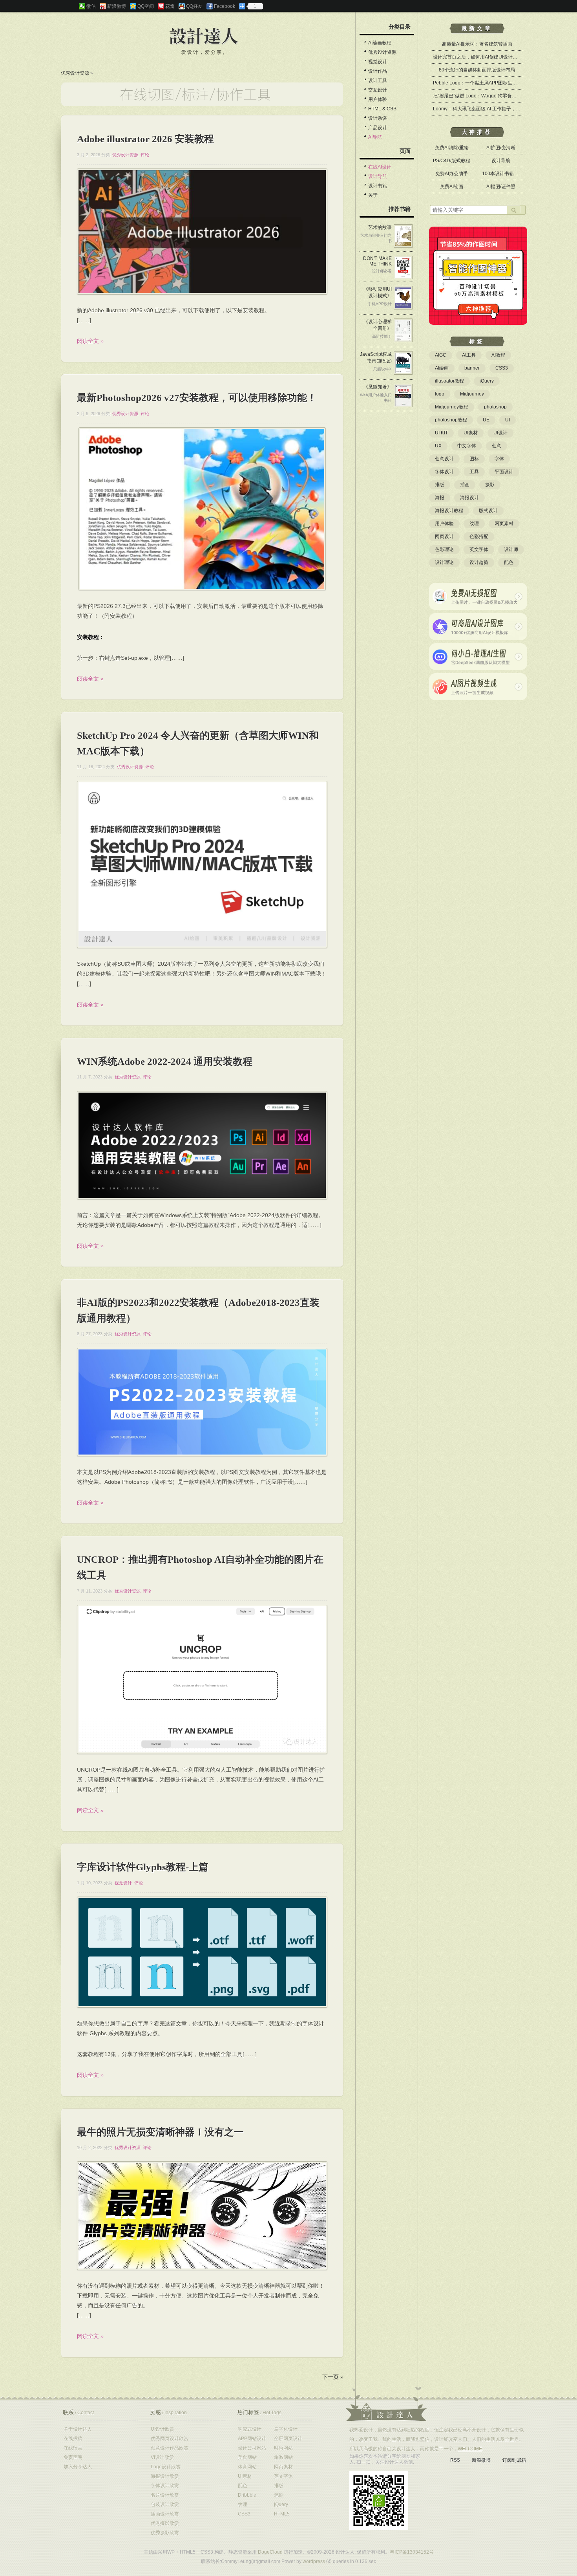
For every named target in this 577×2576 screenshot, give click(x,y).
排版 (440, 485)
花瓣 (170, 6)
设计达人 (204, 37)
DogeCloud (270, 2552)
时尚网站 (283, 2448)
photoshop (495, 407)
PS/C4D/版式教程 (452, 161)
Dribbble (247, 2495)
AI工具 (469, 355)
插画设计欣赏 (165, 2514)
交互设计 (378, 90)
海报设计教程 (449, 511)
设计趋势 (479, 562)
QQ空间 (146, 6)
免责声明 (73, 2457)
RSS (455, 2460)
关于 (373, 195)
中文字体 (467, 446)
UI (508, 420)
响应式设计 (250, 2429)
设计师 (511, 549)
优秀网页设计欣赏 (170, 2439)
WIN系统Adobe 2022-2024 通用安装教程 (165, 1061)
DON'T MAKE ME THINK (377, 261)
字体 (499, 459)
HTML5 (282, 2514)
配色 (509, 562)
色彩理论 (444, 549)
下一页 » (333, 2377)
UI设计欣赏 (163, 2429)
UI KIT (441, 433)
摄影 (490, 485)
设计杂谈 (378, 118)
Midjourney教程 (452, 407)
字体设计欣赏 (165, 2486)
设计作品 (378, 71)
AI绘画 (442, 368)
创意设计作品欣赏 (170, 2448)
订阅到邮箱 (514, 2460)
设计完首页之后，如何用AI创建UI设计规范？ (480, 57)
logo (440, 394)
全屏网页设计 (288, 2439)
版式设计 (488, 511)
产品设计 (378, 128)
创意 (497, 446)
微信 (91, 6)
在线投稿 (73, 2439)
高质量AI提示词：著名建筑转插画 (477, 44)
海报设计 (469, 498)
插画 (465, 485)
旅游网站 (283, 2457)
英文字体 (479, 549)
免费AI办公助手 (452, 174)
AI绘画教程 (380, 43)
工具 (474, 472)
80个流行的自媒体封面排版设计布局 (477, 70)
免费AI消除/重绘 (452, 148)
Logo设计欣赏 (166, 2467)
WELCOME (470, 2449)
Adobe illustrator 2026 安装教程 (145, 139)
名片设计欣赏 (165, 2495)
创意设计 (444, 459)
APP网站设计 (252, 2439)
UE (486, 420)
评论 (145, 155)
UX (438, 446)
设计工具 (378, 81)
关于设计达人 (78, 2429)
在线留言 (73, 2448)
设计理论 (444, 562)
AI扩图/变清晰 (501, 148)
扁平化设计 (286, 2429)
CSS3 (502, 368)
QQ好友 (194, 6)
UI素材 (471, 433)
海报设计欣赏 (165, 2476)
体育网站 (247, 2467)
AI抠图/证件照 (501, 187)
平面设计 (504, 472)
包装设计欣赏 (165, 2505)
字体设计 (444, 472)
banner (472, 368)
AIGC (441, 355)
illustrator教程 (449, 381)
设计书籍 (378, 186)
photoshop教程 (451, 420)
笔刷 (279, 2495)
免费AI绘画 (452, 187)
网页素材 (504, 524)
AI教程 (498, 355)
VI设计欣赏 (162, 2457)
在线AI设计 (380, 167)
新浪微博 (117, 6)
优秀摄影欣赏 (165, 2523)
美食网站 (247, 2457)
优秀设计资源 (75, 73)
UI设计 (500, 433)
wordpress (314, 2561)
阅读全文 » (90, 341)
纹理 (474, 524)
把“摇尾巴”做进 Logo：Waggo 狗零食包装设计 (482, 96)
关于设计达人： (386, 2404)
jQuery (487, 381)
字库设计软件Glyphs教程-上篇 (143, 1867)
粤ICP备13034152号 (412, 2552)
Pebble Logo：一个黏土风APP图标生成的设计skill (486, 83)
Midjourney (472, 394)
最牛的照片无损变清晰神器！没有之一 (160, 2132)
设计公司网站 (252, 2448)
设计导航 (378, 176)
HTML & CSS (382, 109)
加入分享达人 (78, 2467)
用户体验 (378, 99)
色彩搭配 (479, 536)
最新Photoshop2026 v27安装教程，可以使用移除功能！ (197, 398)
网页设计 (444, 536)
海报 (440, 498)
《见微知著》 (378, 387)
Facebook (225, 6)
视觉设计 (123, 1883)
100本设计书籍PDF (503, 174)
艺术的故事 (380, 227)
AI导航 (375, 137)
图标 (474, 459)
